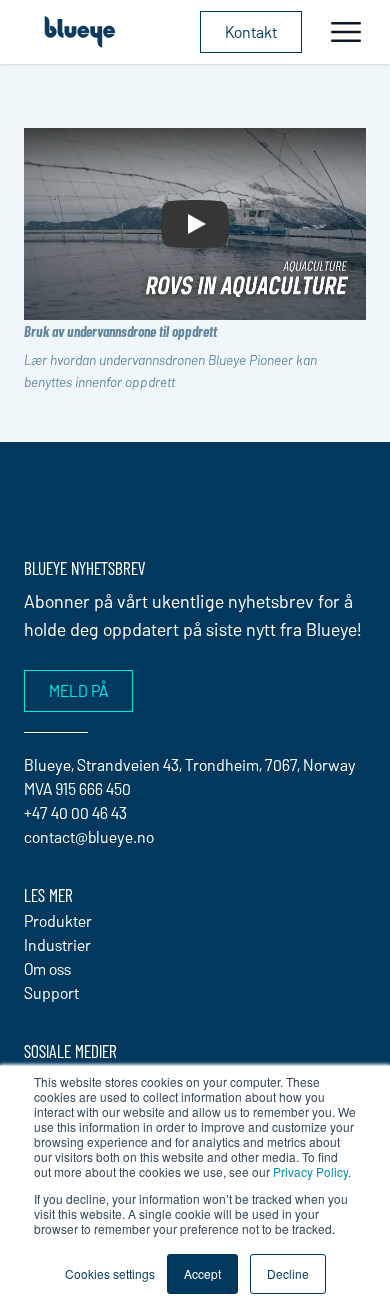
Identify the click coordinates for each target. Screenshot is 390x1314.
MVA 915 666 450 (77, 788)
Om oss (47, 968)
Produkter (58, 920)
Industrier (57, 944)
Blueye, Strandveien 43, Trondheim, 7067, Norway (190, 764)
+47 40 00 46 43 (75, 812)
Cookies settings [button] (110, 1273)
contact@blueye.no (89, 836)
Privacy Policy (310, 1171)
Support (51, 992)
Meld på (78, 690)
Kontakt (251, 31)
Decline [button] (288, 1273)
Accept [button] (202, 1273)
